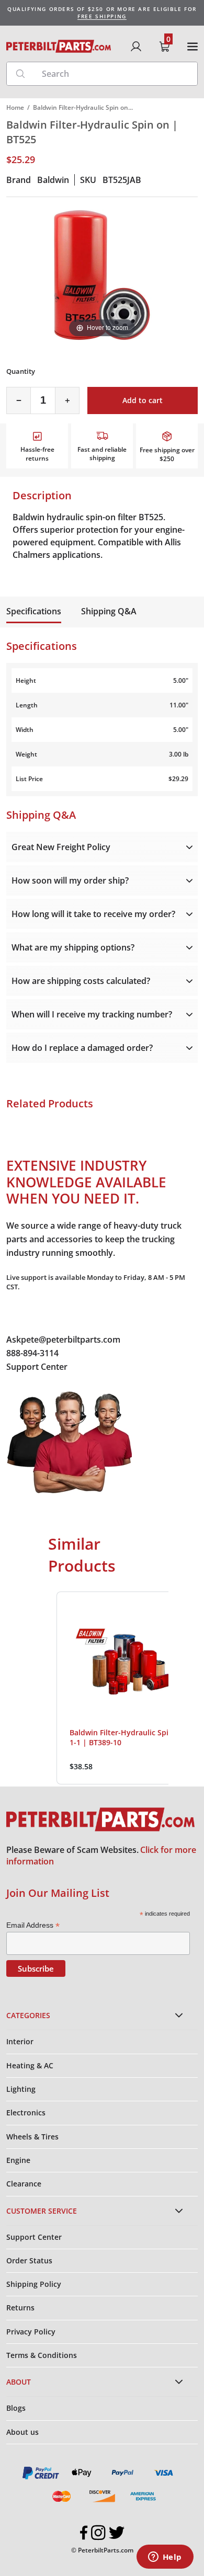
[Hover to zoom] (102, 274)
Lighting (21, 2089)
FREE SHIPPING (102, 16)
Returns (20, 2308)
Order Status (29, 2260)
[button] (46, 1688)
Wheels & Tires (32, 2137)
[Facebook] (84, 2533)
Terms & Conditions (42, 2355)
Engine (18, 2160)
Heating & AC (30, 2065)
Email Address (33, 1925)
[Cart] (164, 47)
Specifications (34, 611)
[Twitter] (117, 2533)
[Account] (136, 47)
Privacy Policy (31, 2332)
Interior (20, 2041)
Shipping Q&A (109, 611)
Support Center (37, 1367)
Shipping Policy (34, 2284)
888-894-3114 (32, 1353)
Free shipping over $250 (167, 454)
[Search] (20, 74)
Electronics (26, 2113)
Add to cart (143, 400)
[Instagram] (98, 2533)
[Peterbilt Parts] (59, 46)
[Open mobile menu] (192, 47)
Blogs (16, 2408)
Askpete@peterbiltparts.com (63, 1339)
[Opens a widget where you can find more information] (165, 2558)
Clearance (24, 2184)
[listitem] (128, 1688)
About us (22, 2432)
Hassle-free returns (37, 454)
